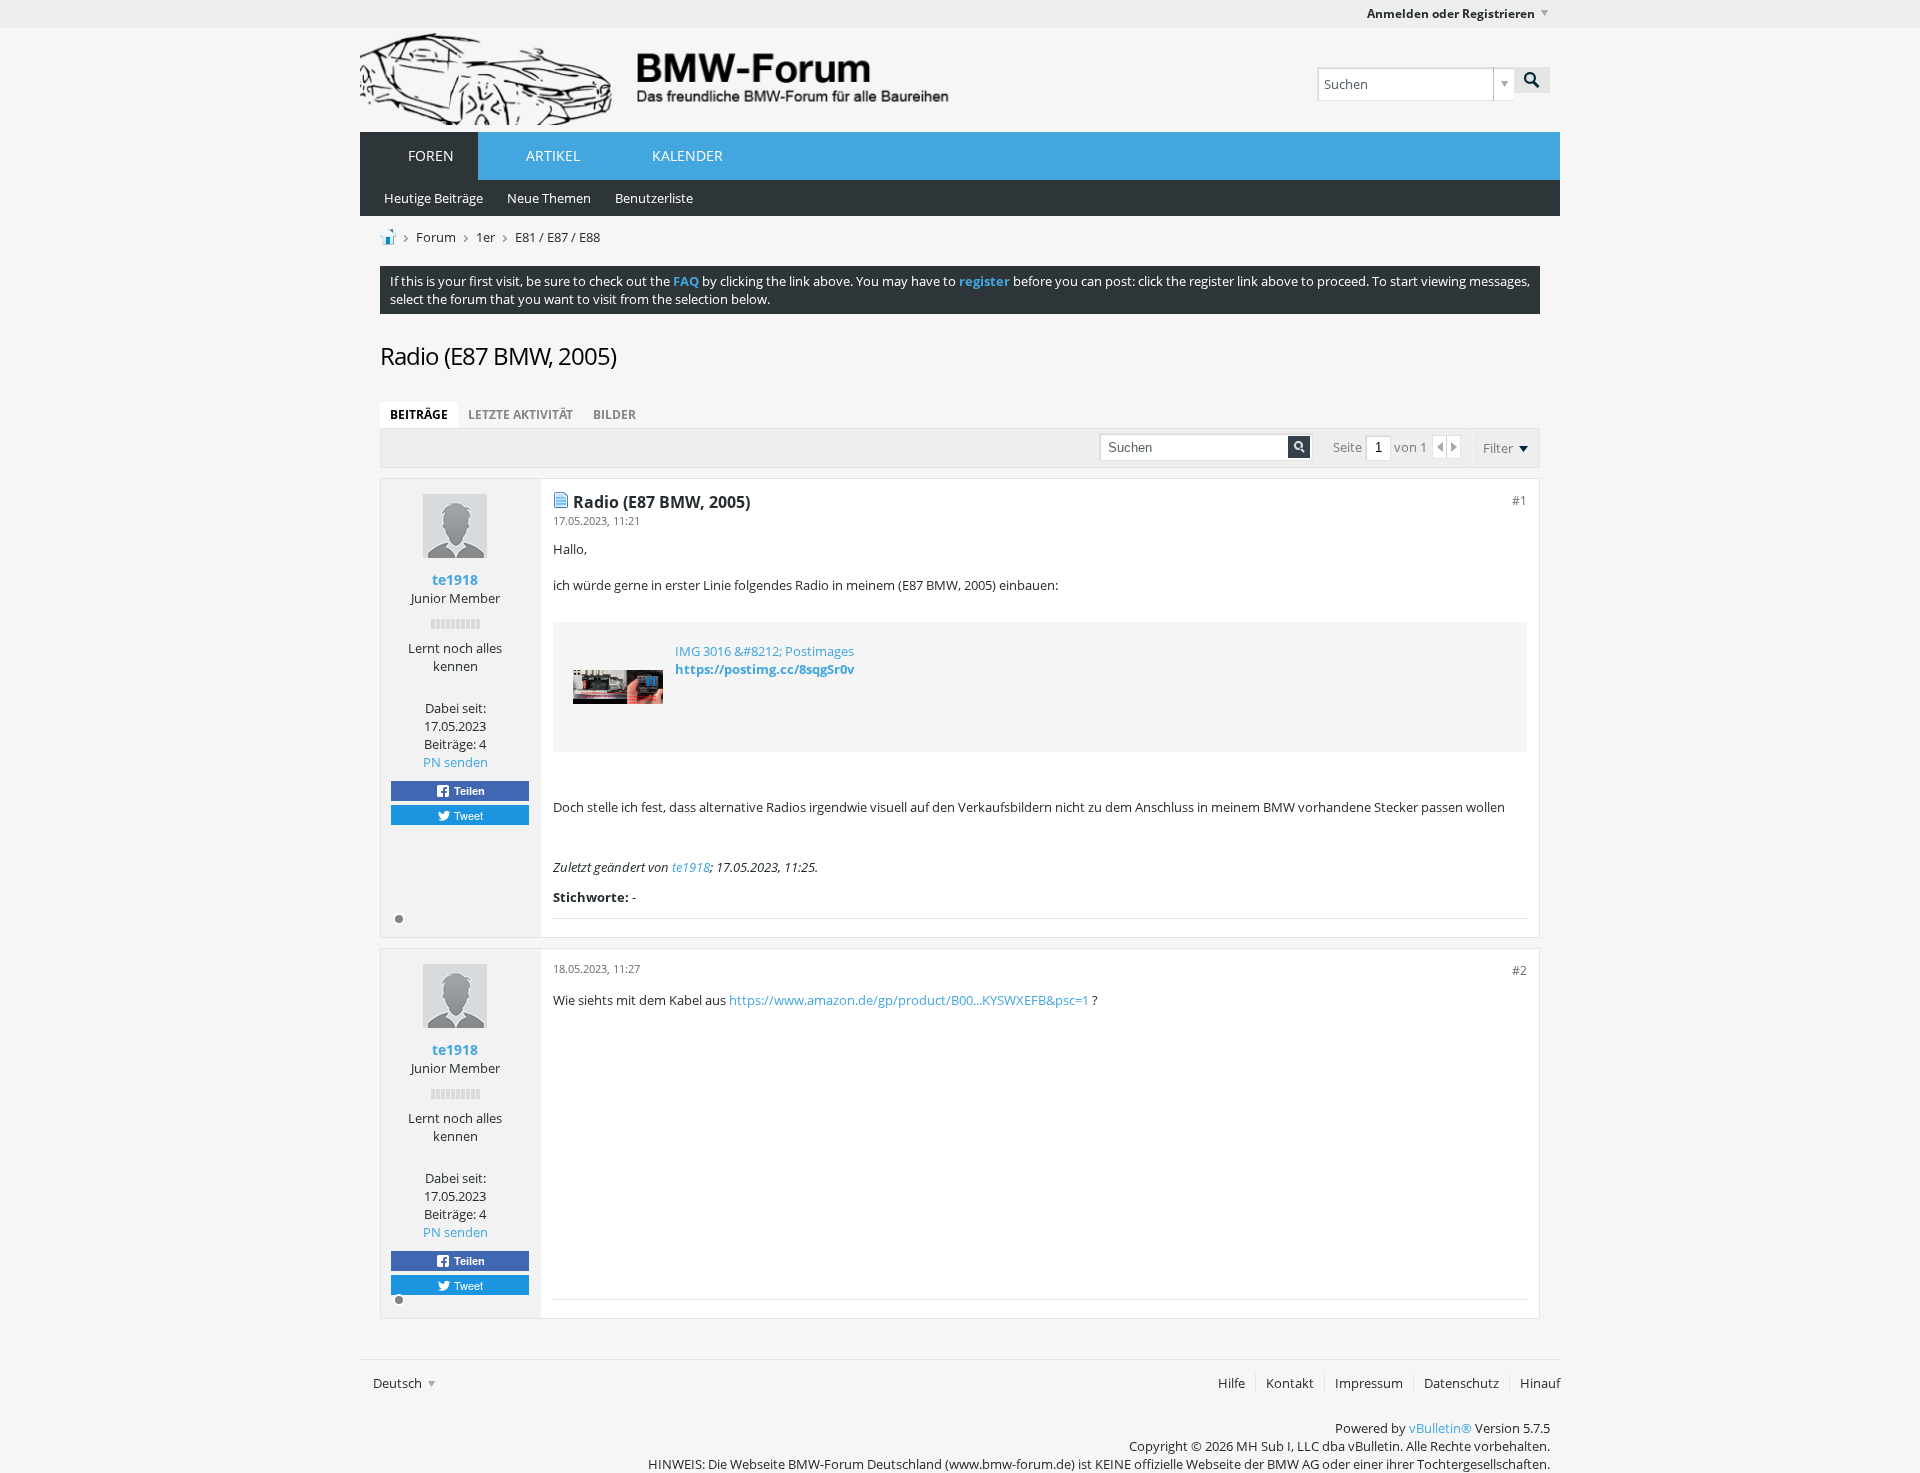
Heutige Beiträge (433, 198)
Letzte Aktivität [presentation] (520, 414)
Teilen (468, 791)
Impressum (1369, 1383)
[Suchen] (1532, 80)
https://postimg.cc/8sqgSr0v (764, 669)
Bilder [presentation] (614, 414)
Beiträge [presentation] (419, 414)
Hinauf (1540, 1383)
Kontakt (1290, 1383)
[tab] (419, 415)
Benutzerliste (654, 198)
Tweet (467, 815)
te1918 (455, 579)
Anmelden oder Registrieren (1451, 13)
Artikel (553, 155)
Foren (431, 155)
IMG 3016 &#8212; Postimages (764, 651)
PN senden (455, 762)
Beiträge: (450, 744)
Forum (436, 237)
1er (485, 237)
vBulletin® (1440, 1428)
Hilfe (1231, 1383)
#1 (1519, 500)
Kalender (687, 155)
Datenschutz (1461, 1383)
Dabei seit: (455, 708)
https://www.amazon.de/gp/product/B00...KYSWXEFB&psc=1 (909, 1000)
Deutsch (399, 1383)
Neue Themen (549, 198)
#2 (1519, 970)
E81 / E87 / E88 (557, 237)
